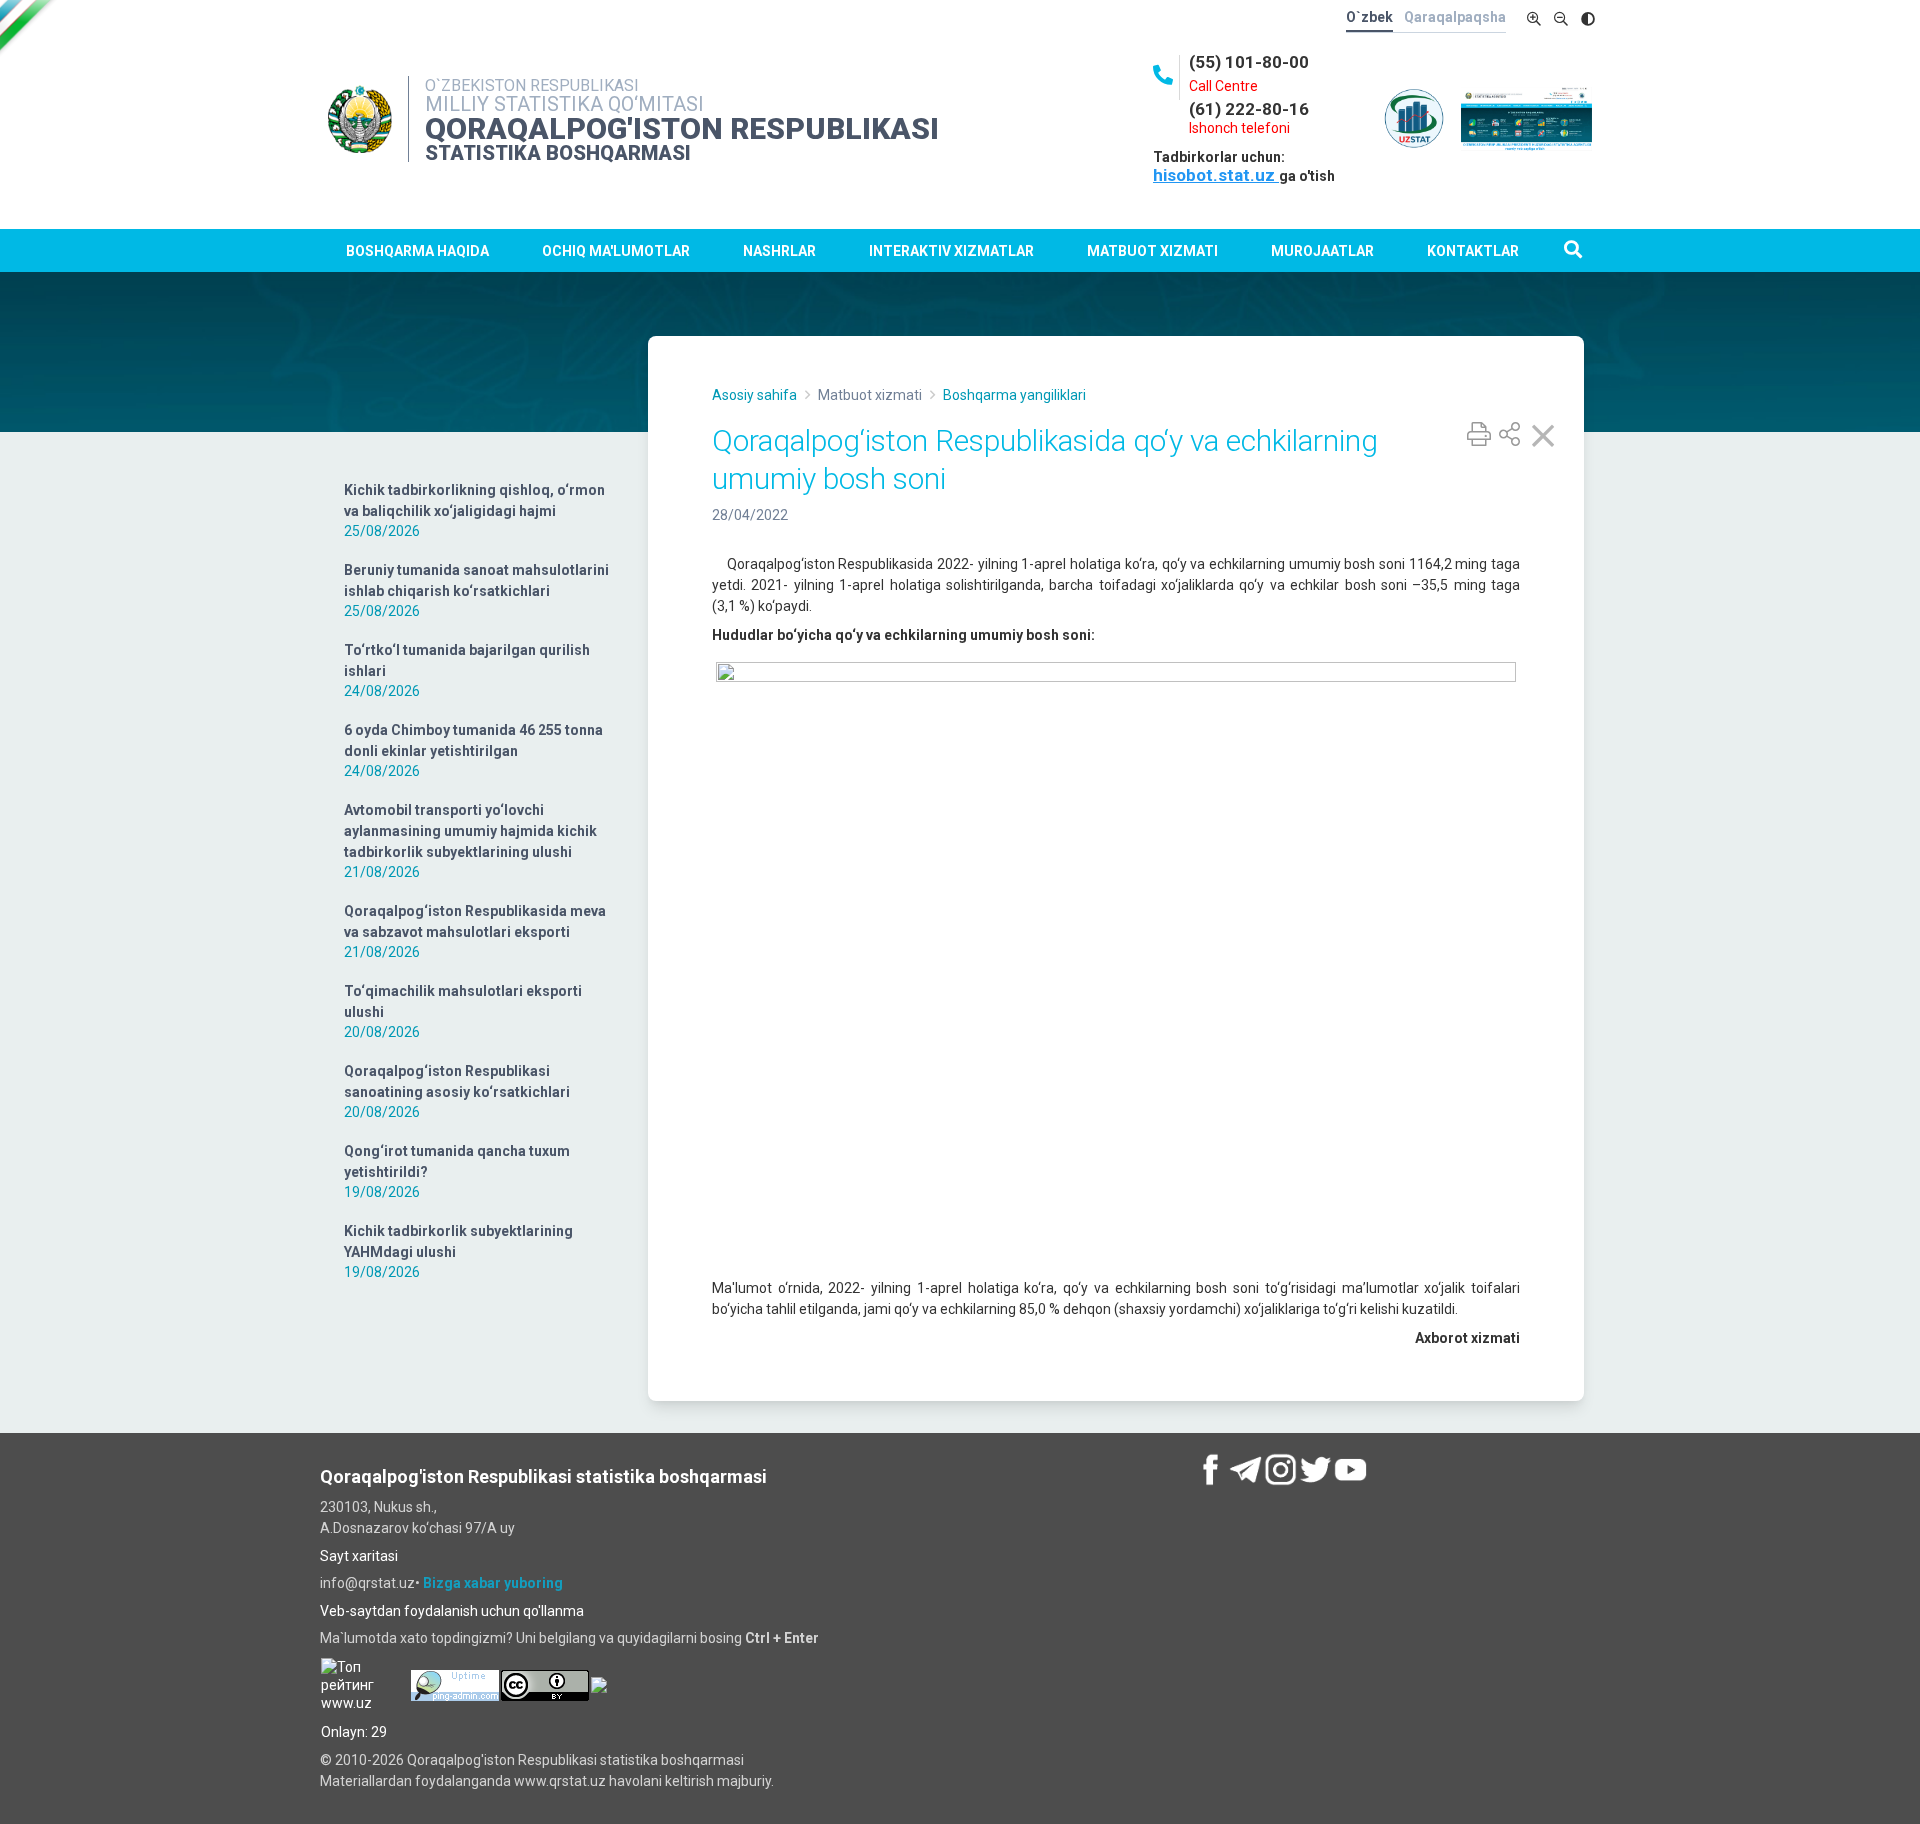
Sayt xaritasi (359, 1556)
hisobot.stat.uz (1216, 175)
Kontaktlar (1473, 251)
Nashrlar (779, 251)
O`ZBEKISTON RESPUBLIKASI (532, 85)
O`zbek (1369, 17)
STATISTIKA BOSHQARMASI (558, 153)
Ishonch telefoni (1239, 128)
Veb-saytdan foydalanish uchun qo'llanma (452, 1611)
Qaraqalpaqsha (1455, 17)
